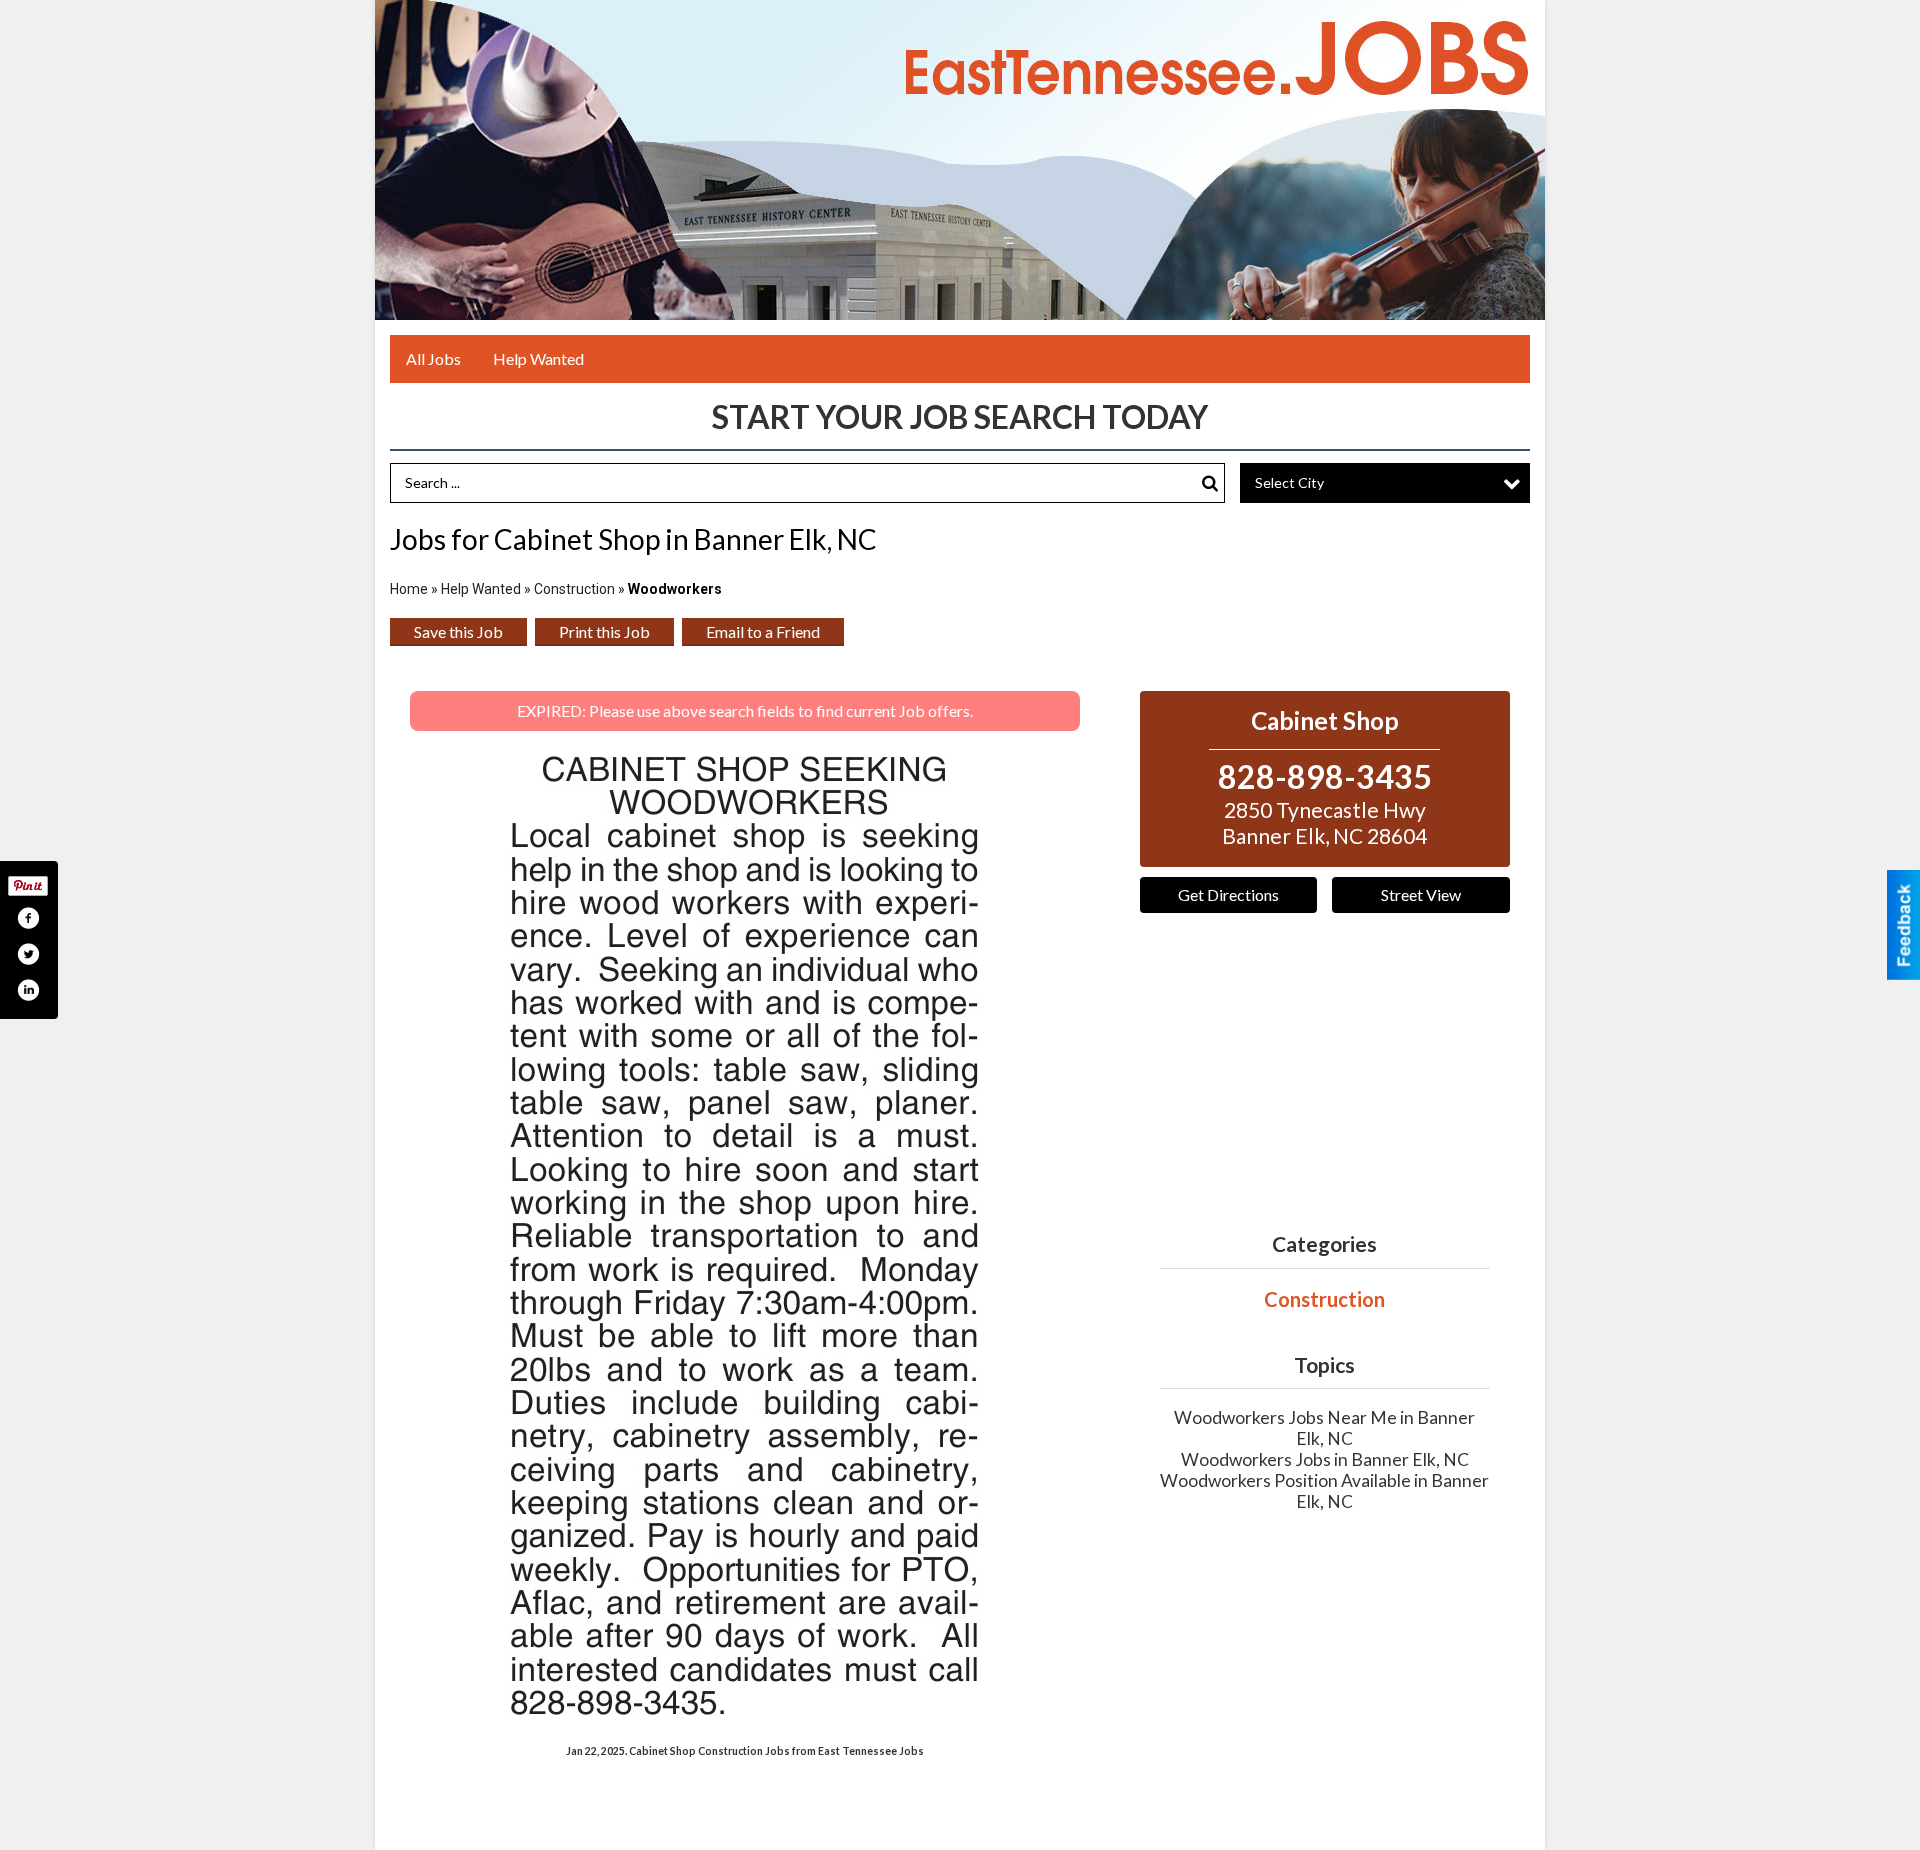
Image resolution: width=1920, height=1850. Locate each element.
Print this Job (604, 631)
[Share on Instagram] (28, 990)
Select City (1289, 482)
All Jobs (433, 358)
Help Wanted (538, 358)
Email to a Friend (763, 631)
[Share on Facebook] (28, 918)
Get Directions (1228, 894)
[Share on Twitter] (28, 954)
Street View (1421, 894)
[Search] (1210, 483)
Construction (574, 589)
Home (409, 589)
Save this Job (458, 631)
